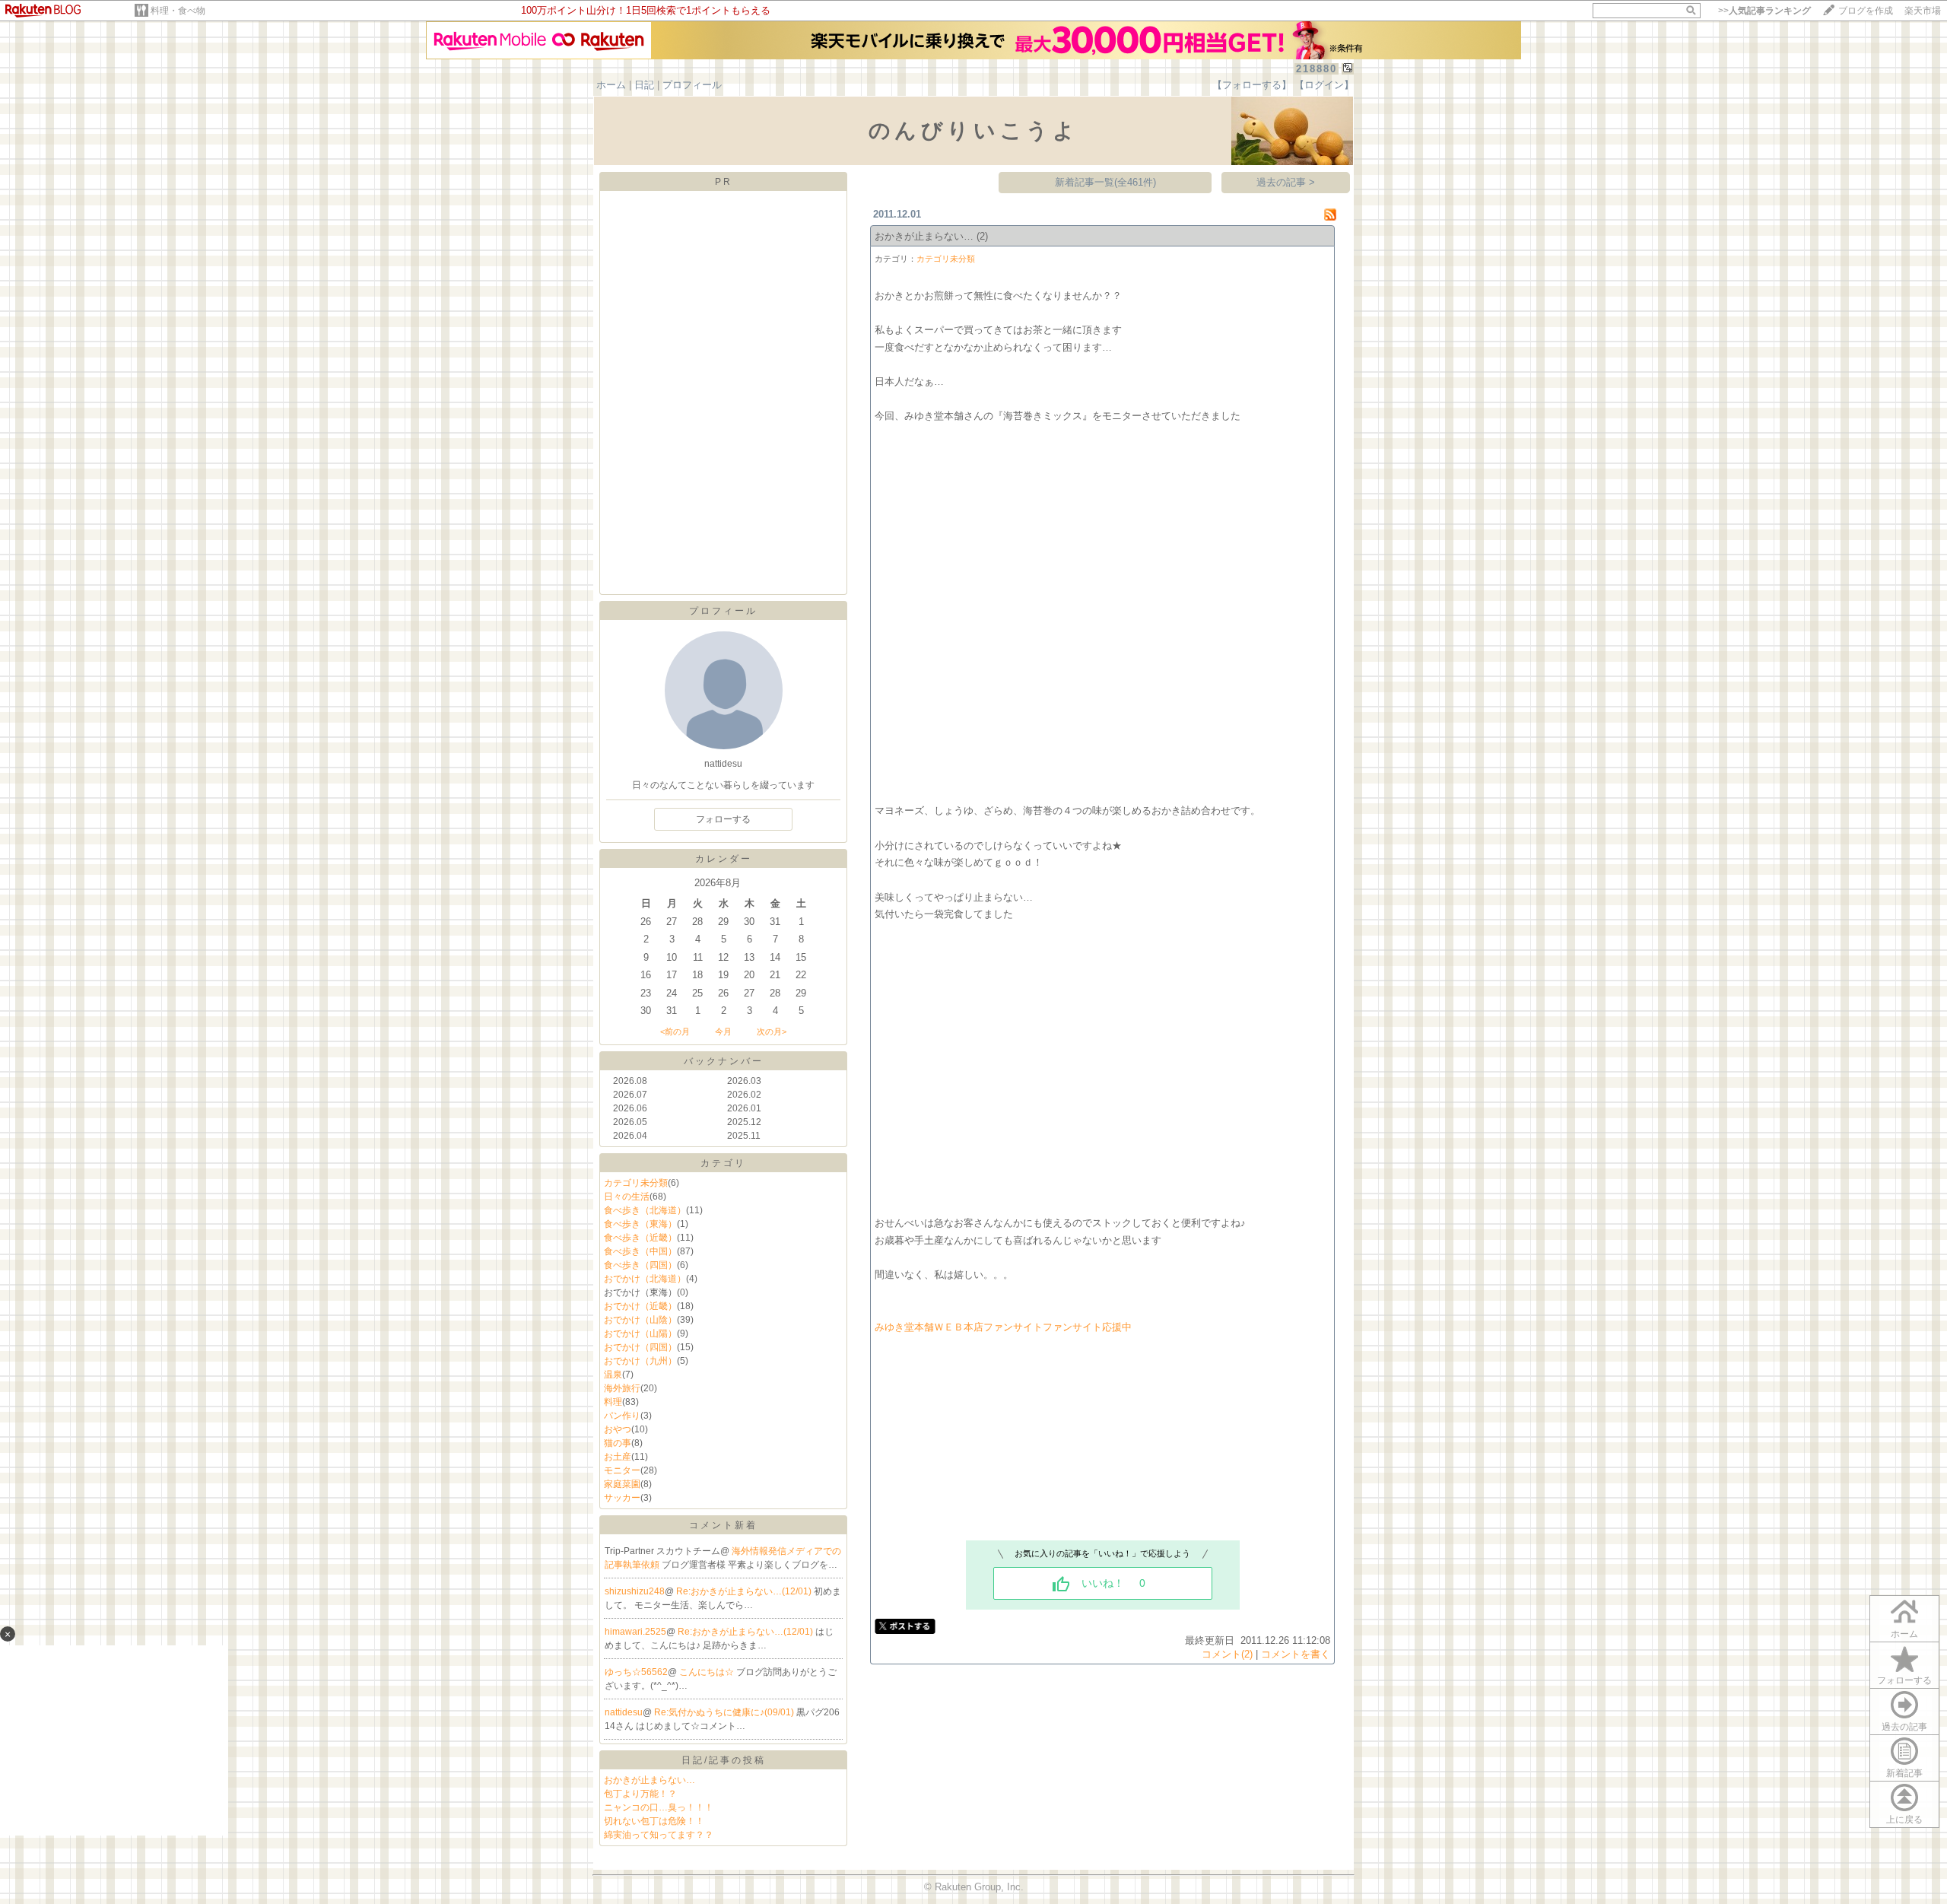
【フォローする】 (1252, 85)
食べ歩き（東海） (640, 1224)
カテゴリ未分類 (636, 1183)
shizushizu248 (635, 1591)
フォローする (723, 819)
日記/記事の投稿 (724, 1760)
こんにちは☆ (708, 1672)
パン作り (622, 1416)
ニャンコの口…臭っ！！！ (659, 1807)
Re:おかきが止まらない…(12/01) (745, 1591)
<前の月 (675, 1031)
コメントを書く (1296, 1654)
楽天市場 (1923, 11)
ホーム (611, 85)
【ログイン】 (1324, 85)
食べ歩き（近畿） (640, 1238)
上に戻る (1904, 1820)
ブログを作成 (1866, 11)
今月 (723, 1031)
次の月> (772, 1031)
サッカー (622, 1498)
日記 (644, 85)
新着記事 (1904, 1773)
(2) (982, 236)
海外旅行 (622, 1388)
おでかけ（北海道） (645, 1279)
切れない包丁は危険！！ (654, 1821)
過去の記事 (1904, 1727)
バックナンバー (724, 1061)
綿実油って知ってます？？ (659, 1835)
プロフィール (692, 85)
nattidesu (624, 1712)
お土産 (618, 1457)
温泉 (613, 1375)
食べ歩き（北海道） (645, 1210)
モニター (622, 1470)
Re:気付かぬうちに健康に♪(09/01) (725, 1712)
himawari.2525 (635, 1632)
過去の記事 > (1286, 182)
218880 (1317, 69)
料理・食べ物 (178, 11)
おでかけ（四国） (640, 1347)
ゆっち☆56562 (636, 1672)
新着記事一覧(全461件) (1105, 182)
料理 (613, 1402)
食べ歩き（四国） (640, 1265)
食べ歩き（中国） (640, 1251)
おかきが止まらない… (650, 1780)
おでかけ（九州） (640, 1361)
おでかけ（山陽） (640, 1333)
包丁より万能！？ (640, 1794)
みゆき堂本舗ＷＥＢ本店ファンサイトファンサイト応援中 (1003, 1327)
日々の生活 (627, 1197)
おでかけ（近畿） (640, 1306)
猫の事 (618, 1443)
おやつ (618, 1429)
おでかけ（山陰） (640, 1320)
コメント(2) (1227, 1654)
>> (1764, 11)
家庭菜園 (622, 1484)
